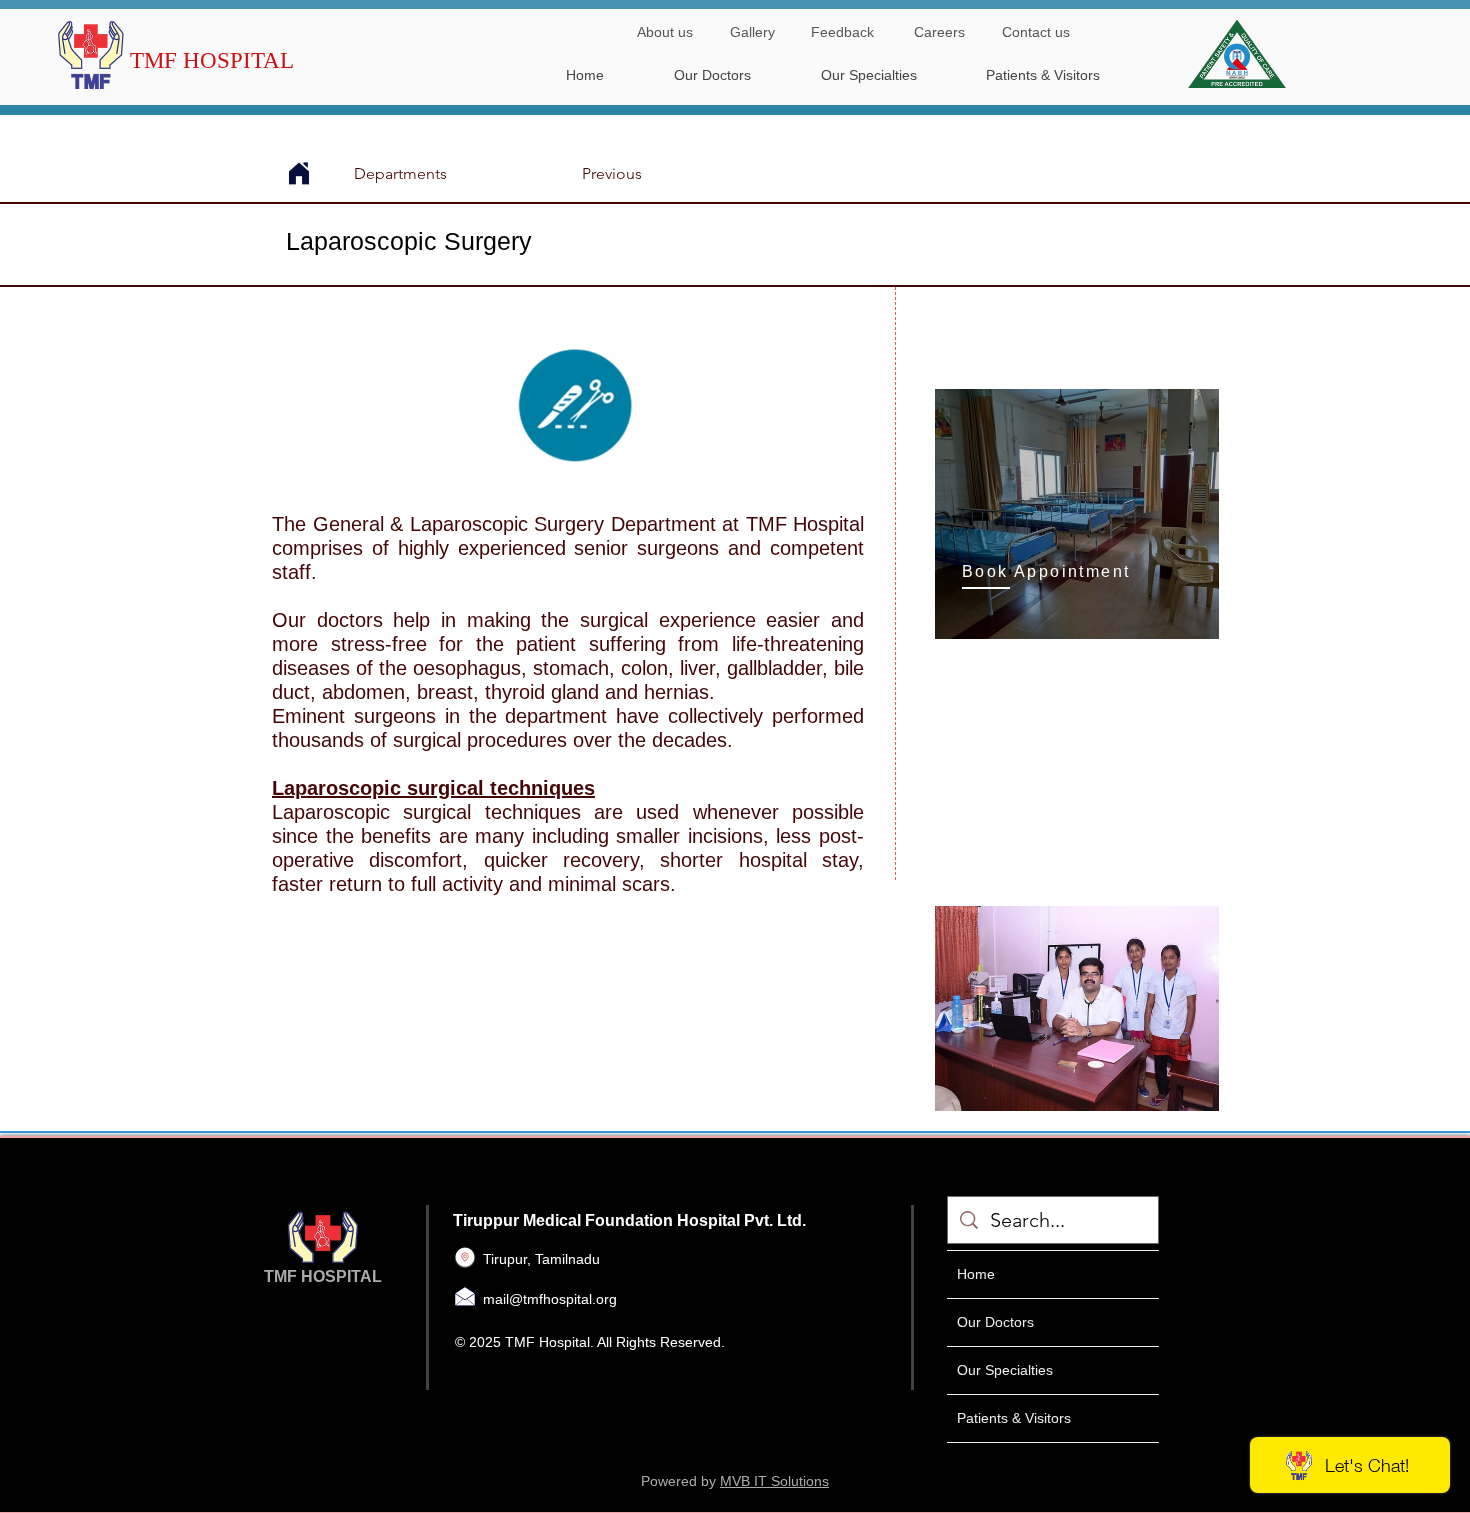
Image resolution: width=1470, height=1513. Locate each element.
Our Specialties (1005, 1370)
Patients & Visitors (1014, 1418)
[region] (1077, 514)
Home (976, 1274)
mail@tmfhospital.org (550, 1299)
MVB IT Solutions (774, 1481)
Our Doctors (995, 1322)
